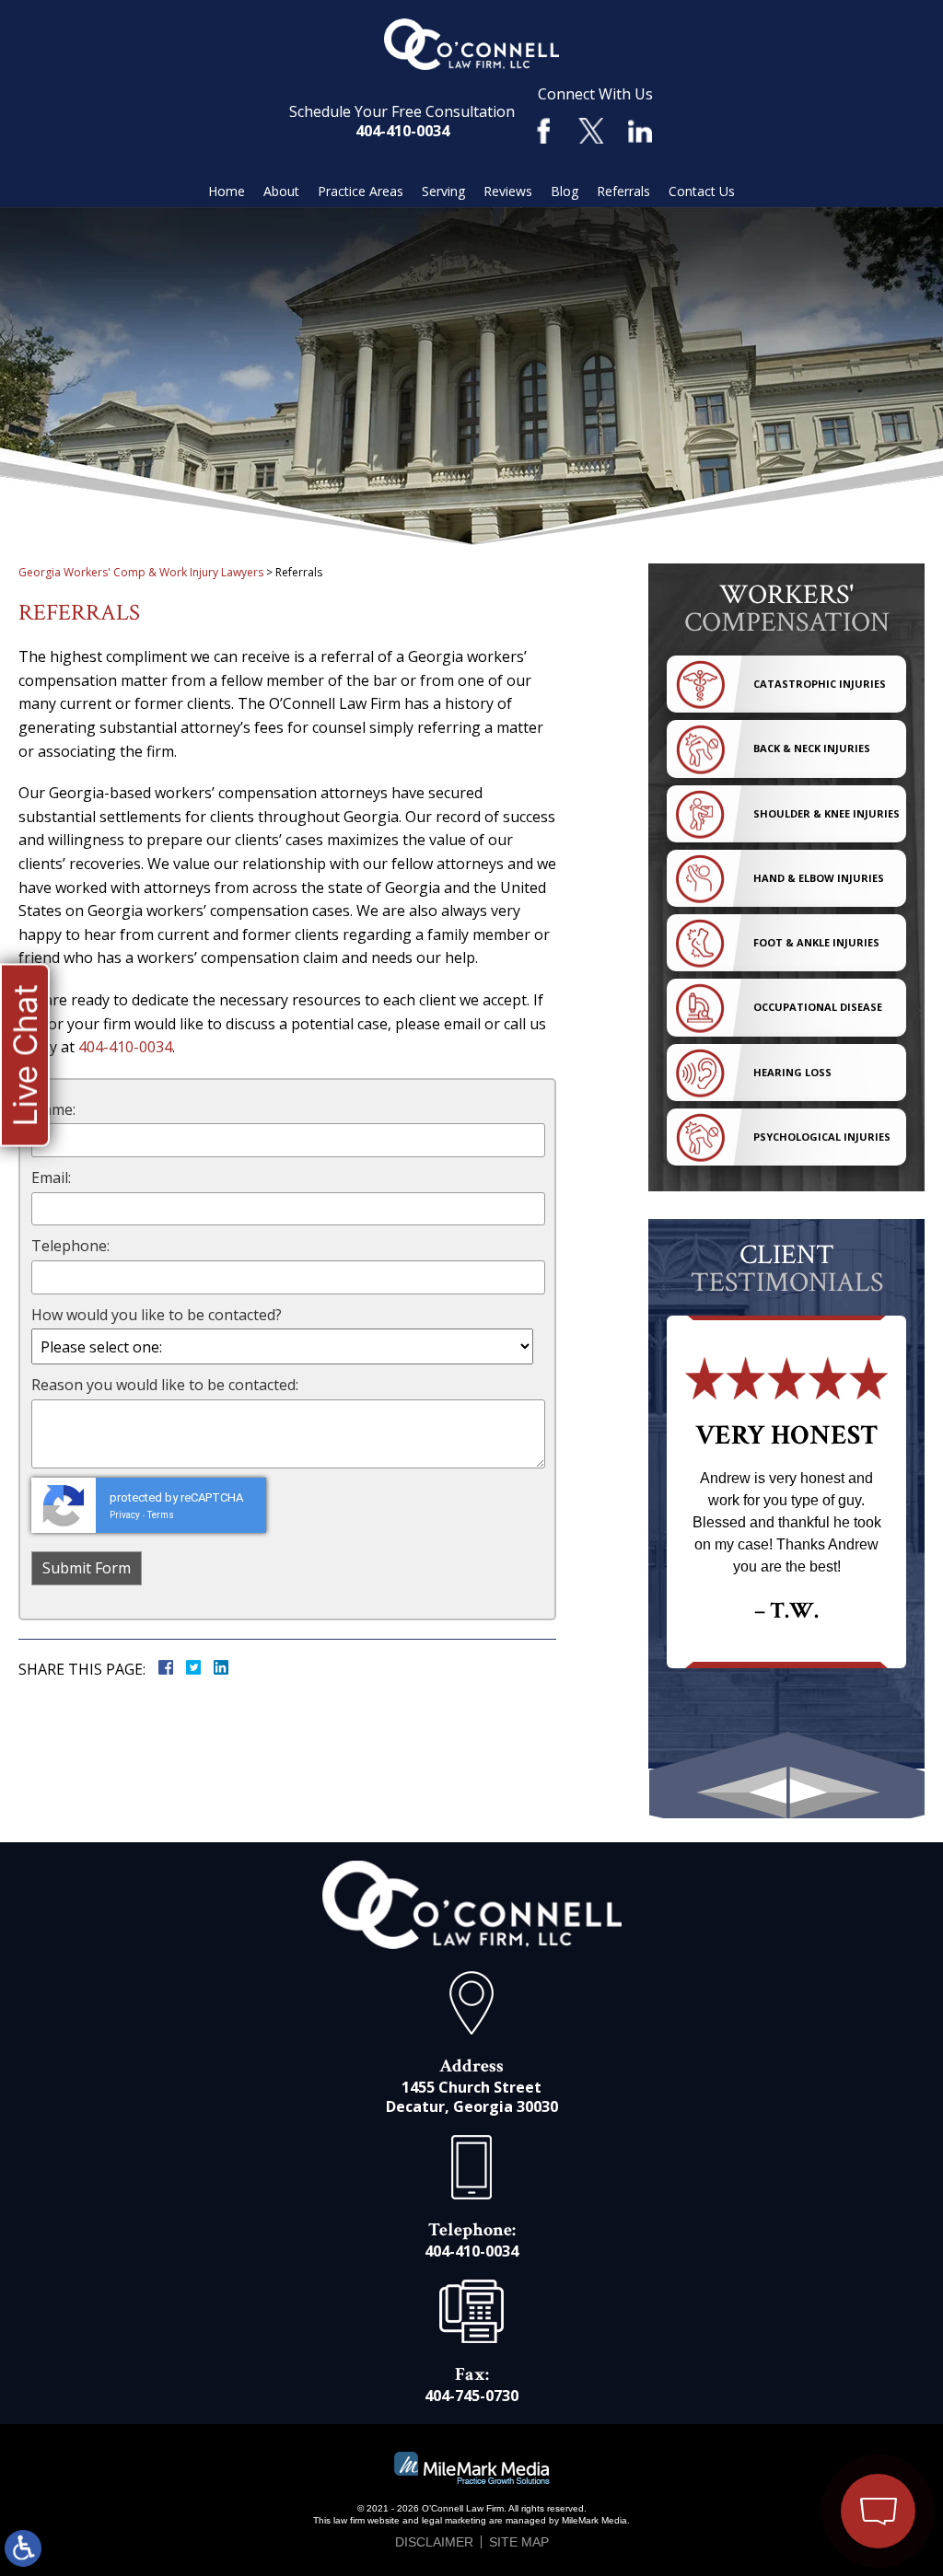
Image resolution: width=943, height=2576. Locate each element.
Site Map (519, 2542)
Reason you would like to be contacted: (165, 1385)
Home (227, 191)
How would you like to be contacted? (157, 1315)
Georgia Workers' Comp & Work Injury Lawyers (141, 572)
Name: (53, 1109)
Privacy (125, 1515)
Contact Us (702, 191)
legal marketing (454, 2520)
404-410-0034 (402, 131)
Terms (161, 1515)
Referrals (623, 191)
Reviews (508, 191)
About (281, 191)
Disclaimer (434, 2542)
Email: (51, 1178)
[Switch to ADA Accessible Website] (23, 2548)
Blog (565, 191)
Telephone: (70, 1246)
